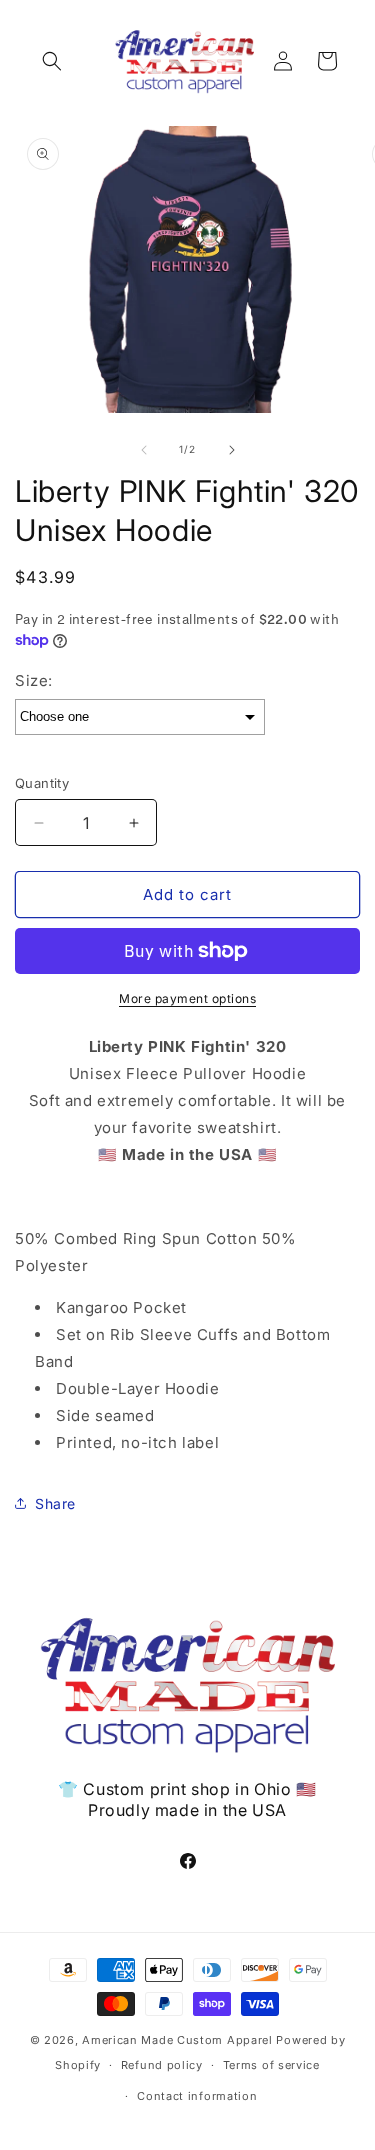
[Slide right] (232, 450)
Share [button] (55, 1503)
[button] (52, 61)
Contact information (197, 2096)
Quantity (42, 783)
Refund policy (162, 2065)
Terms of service (271, 2065)
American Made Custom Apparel (177, 2040)
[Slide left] (144, 450)
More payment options (187, 998)
